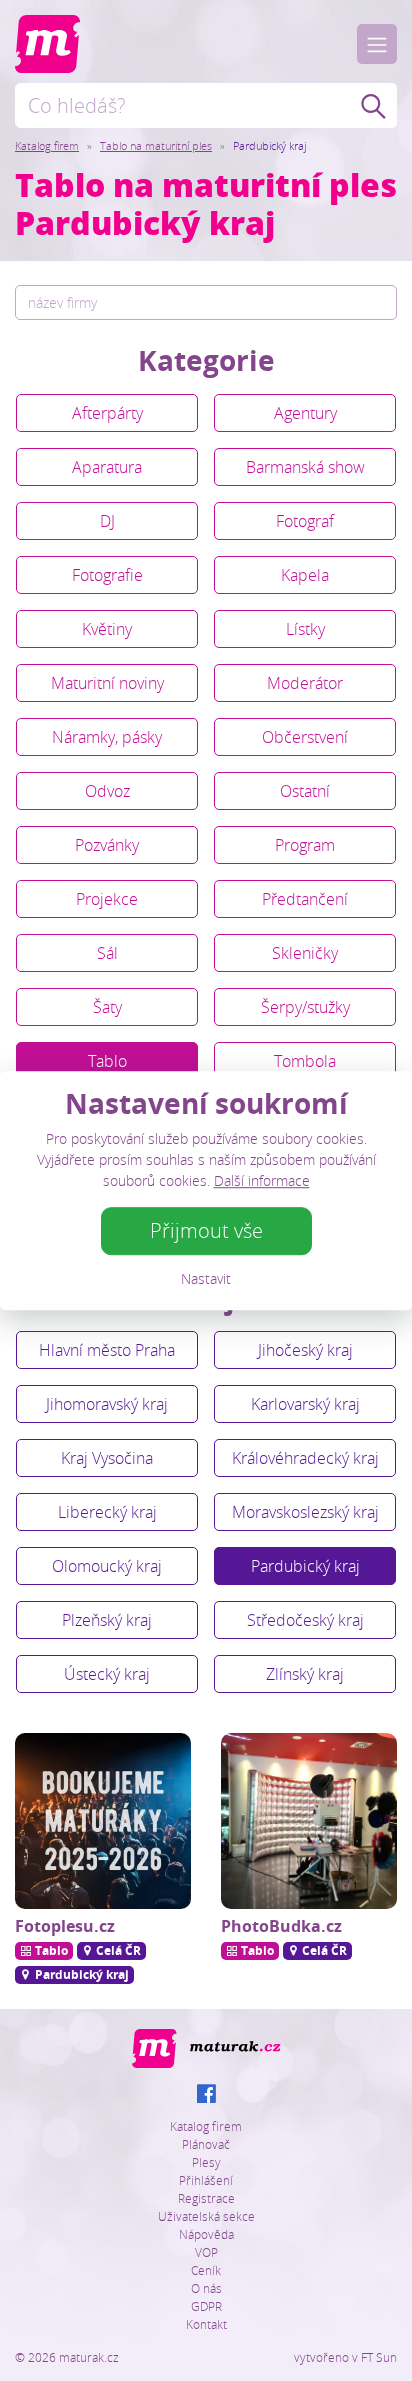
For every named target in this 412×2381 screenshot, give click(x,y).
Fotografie (107, 575)
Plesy (206, 2162)
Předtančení (305, 899)
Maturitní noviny (107, 683)
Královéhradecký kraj (305, 1458)
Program (305, 845)
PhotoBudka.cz (281, 1926)
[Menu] (377, 44)
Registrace (206, 2198)
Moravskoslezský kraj (305, 1512)
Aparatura (107, 467)
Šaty (107, 1007)
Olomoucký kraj (107, 1566)
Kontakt (206, 2324)
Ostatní (305, 791)
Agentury (305, 413)
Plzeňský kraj (107, 1620)
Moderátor (305, 683)
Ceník (206, 2270)
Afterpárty (107, 413)
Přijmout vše (206, 1230)
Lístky (305, 629)
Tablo (107, 1061)
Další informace (262, 1180)
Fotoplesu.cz (65, 1926)
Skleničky (305, 953)
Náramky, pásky (107, 737)
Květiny (107, 629)
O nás (206, 2288)
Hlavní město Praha (107, 1350)
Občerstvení (305, 737)
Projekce (107, 899)
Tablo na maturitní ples (156, 145)
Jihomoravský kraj (107, 1404)
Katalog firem (47, 145)
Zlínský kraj (305, 1674)
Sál (107, 953)
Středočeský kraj (305, 1620)
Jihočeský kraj (305, 1350)
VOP (206, 2252)
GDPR (206, 2306)
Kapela (305, 575)
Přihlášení (206, 2180)
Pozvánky (107, 845)
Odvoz (107, 791)
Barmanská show (305, 467)
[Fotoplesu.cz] (103, 1821)
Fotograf (305, 521)
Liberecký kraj (107, 1512)
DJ (107, 521)
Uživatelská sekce (206, 2216)
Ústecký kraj (107, 1674)
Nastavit (206, 1278)
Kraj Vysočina (107, 1458)
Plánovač (206, 2144)
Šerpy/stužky (305, 1007)
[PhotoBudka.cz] (309, 1821)
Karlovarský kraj (305, 1404)
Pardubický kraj (305, 1566)
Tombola (305, 1061)
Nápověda (206, 2234)
